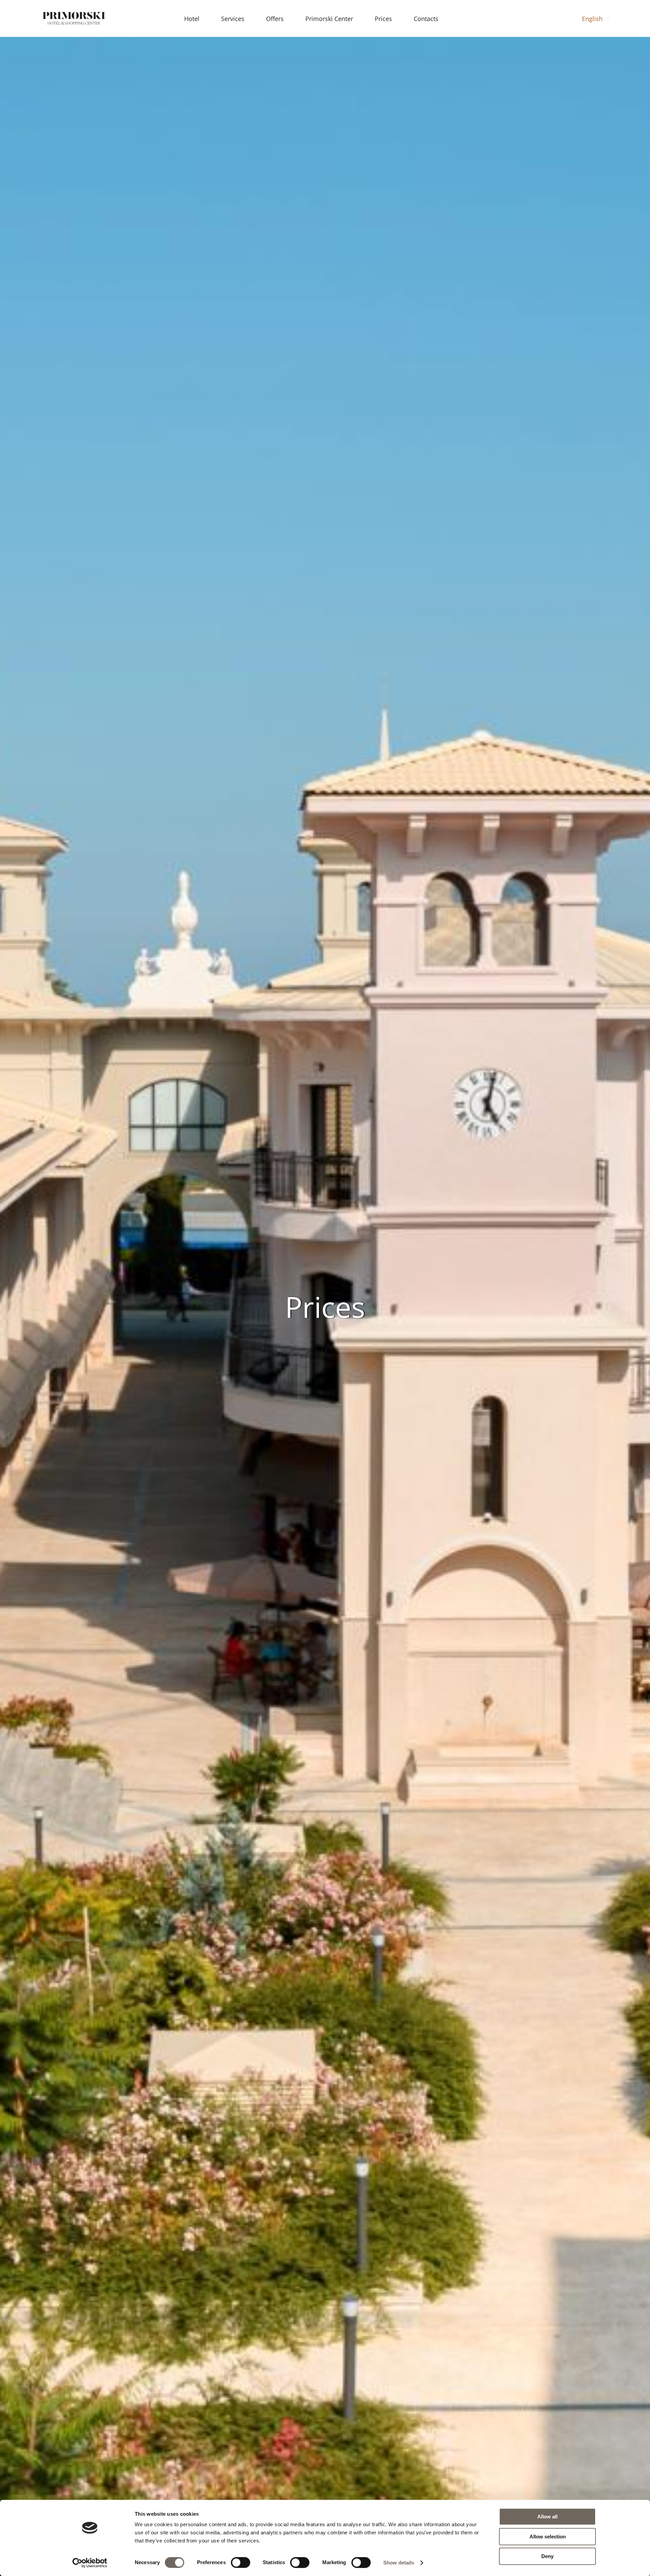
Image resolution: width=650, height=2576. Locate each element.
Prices (383, 19)
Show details (399, 2563)
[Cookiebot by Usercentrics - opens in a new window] (90, 2563)
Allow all (547, 2517)
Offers (275, 19)
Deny (547, 2556)
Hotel (192, 19)
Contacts (426, 19)
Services (233, 19)
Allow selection (548, 2537)
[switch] (241, 2562)
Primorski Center (329, 19)
